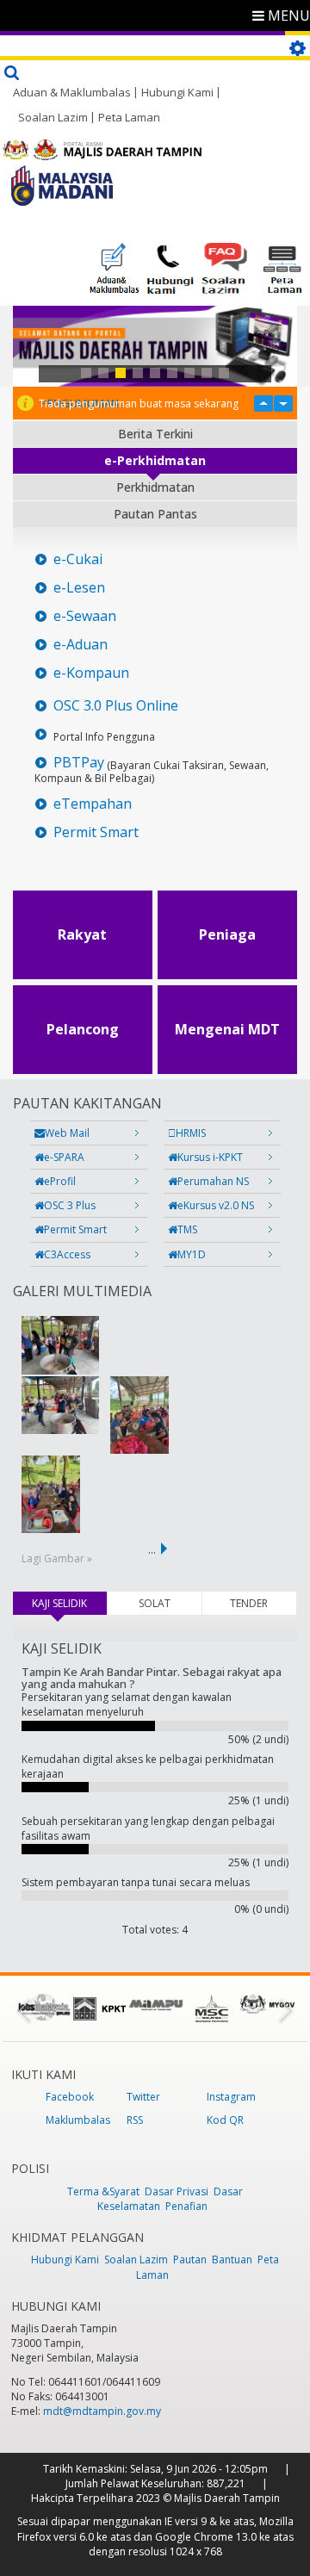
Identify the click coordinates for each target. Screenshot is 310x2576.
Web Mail (67, 1133)
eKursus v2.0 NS (216, 1205)
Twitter (143, 2097)
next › (167, 1549)
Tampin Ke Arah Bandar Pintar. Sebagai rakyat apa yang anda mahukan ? (152, 1678)
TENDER (249, 1603)
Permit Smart (96, 832)
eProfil (60, 1181)
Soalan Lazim (53, 117)
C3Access (67, 1254)
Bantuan (232, 2259)
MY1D (192, 1254)
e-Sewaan (85, 616)
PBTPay (79, 763)
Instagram (231, 2097)
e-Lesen (79, 588)
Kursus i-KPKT (210, 1157)
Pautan (190, 2259)
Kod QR (225, 2120)
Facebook (70, 2097)
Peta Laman (129, 117)
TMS (187, 1229)
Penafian (186, 2206)
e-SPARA (64, 1157)
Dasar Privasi (177, 2191)
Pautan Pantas (155, 514)
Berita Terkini (155, 434)
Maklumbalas (78, 2120)
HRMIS (191, 1133)
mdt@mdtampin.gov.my (102, 2411)
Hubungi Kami (177, 92)
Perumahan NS (213, 1181)
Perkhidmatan (155, 487)
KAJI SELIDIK (69, 1603)
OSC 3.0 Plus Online (116, 706)
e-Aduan (81, 645)
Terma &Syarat (103, 2191)
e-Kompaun (91, 673)
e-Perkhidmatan (155, 460)
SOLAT (155, 1603)
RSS (135, 2120)
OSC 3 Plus (70, 1205)
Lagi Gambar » (57, 1558)
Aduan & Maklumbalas (72, 92)
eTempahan (93, 804)
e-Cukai (78, 559)
